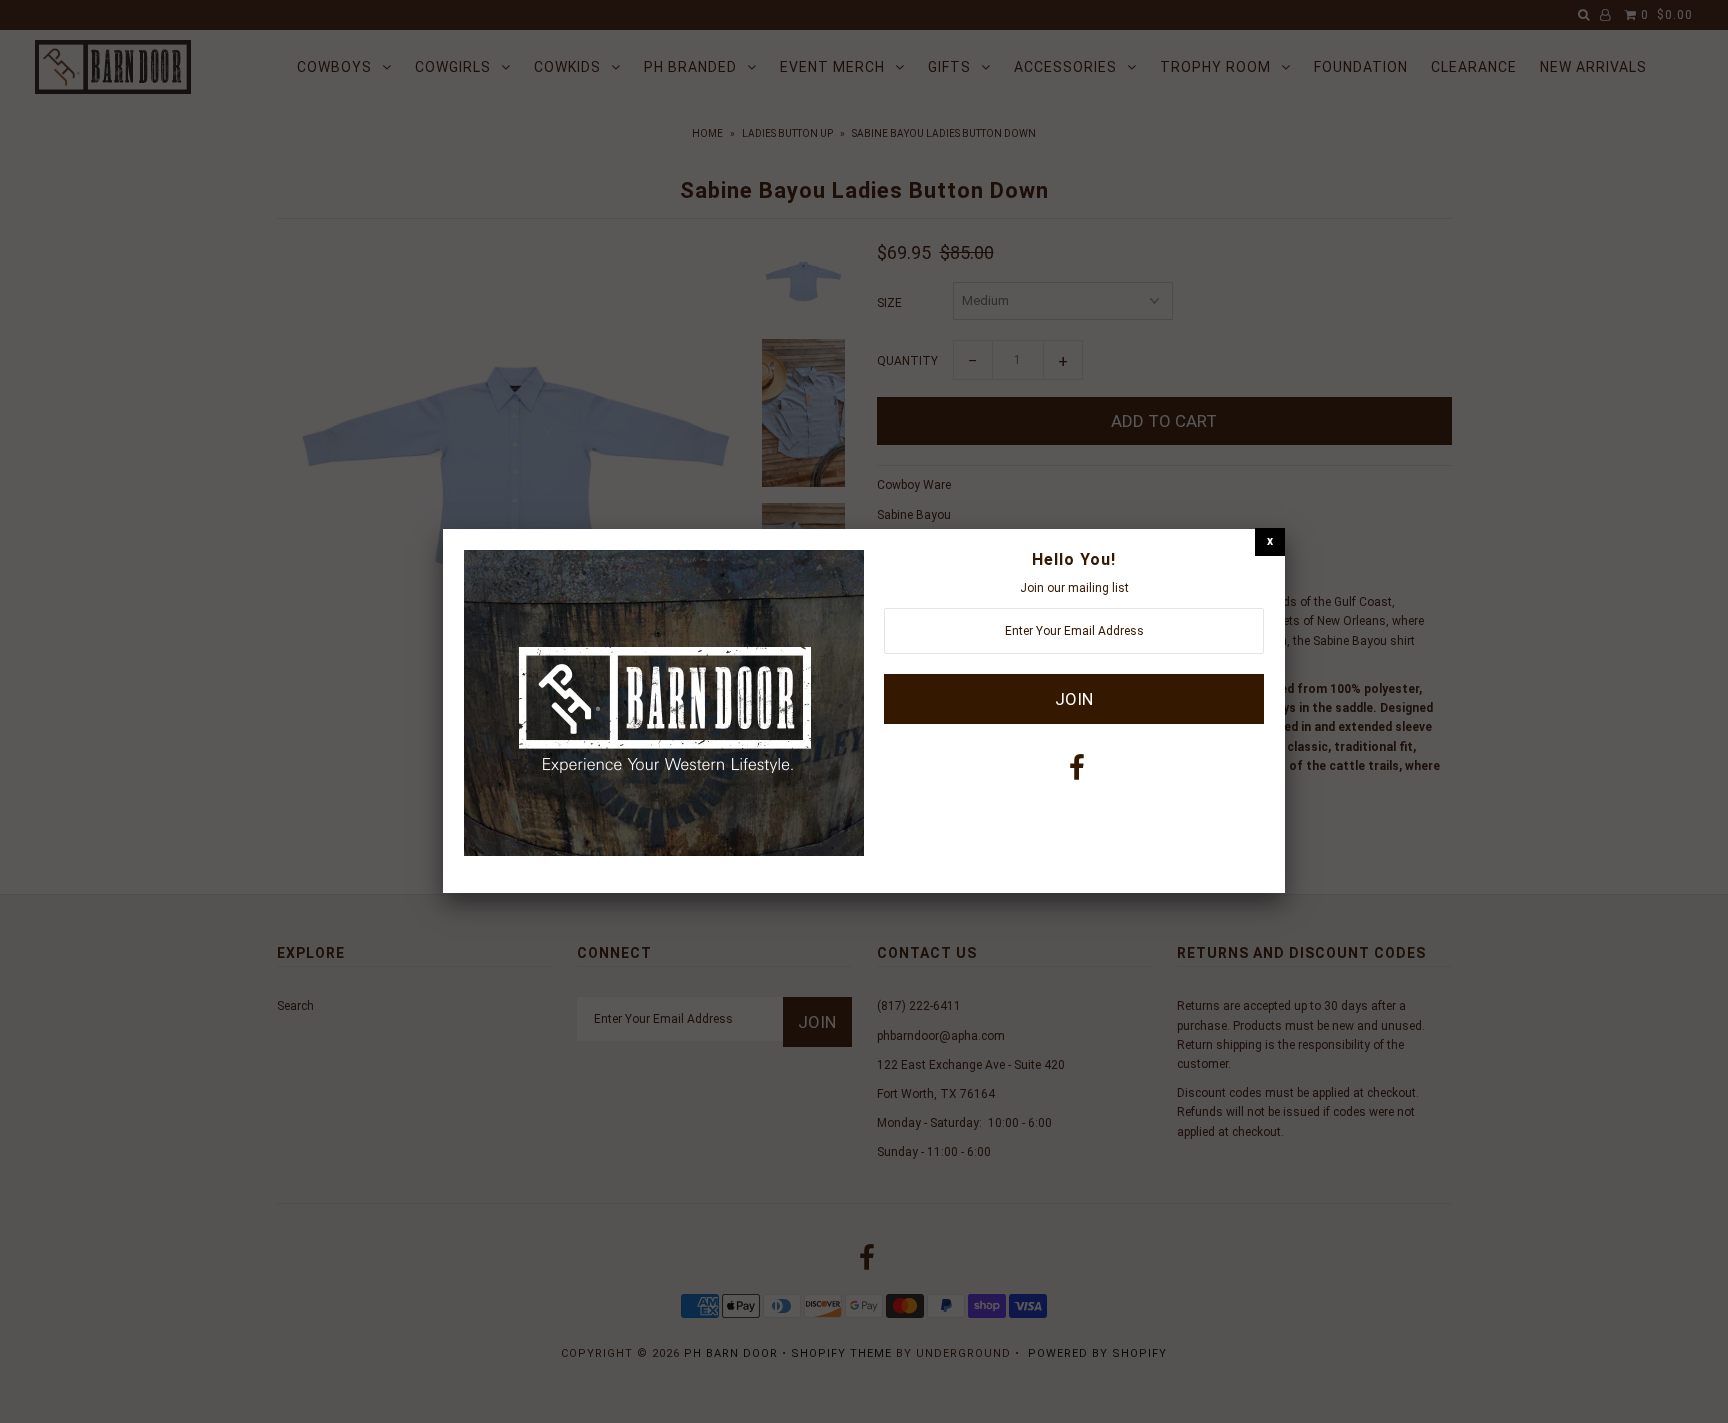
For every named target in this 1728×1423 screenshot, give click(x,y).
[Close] (1270, 541)
